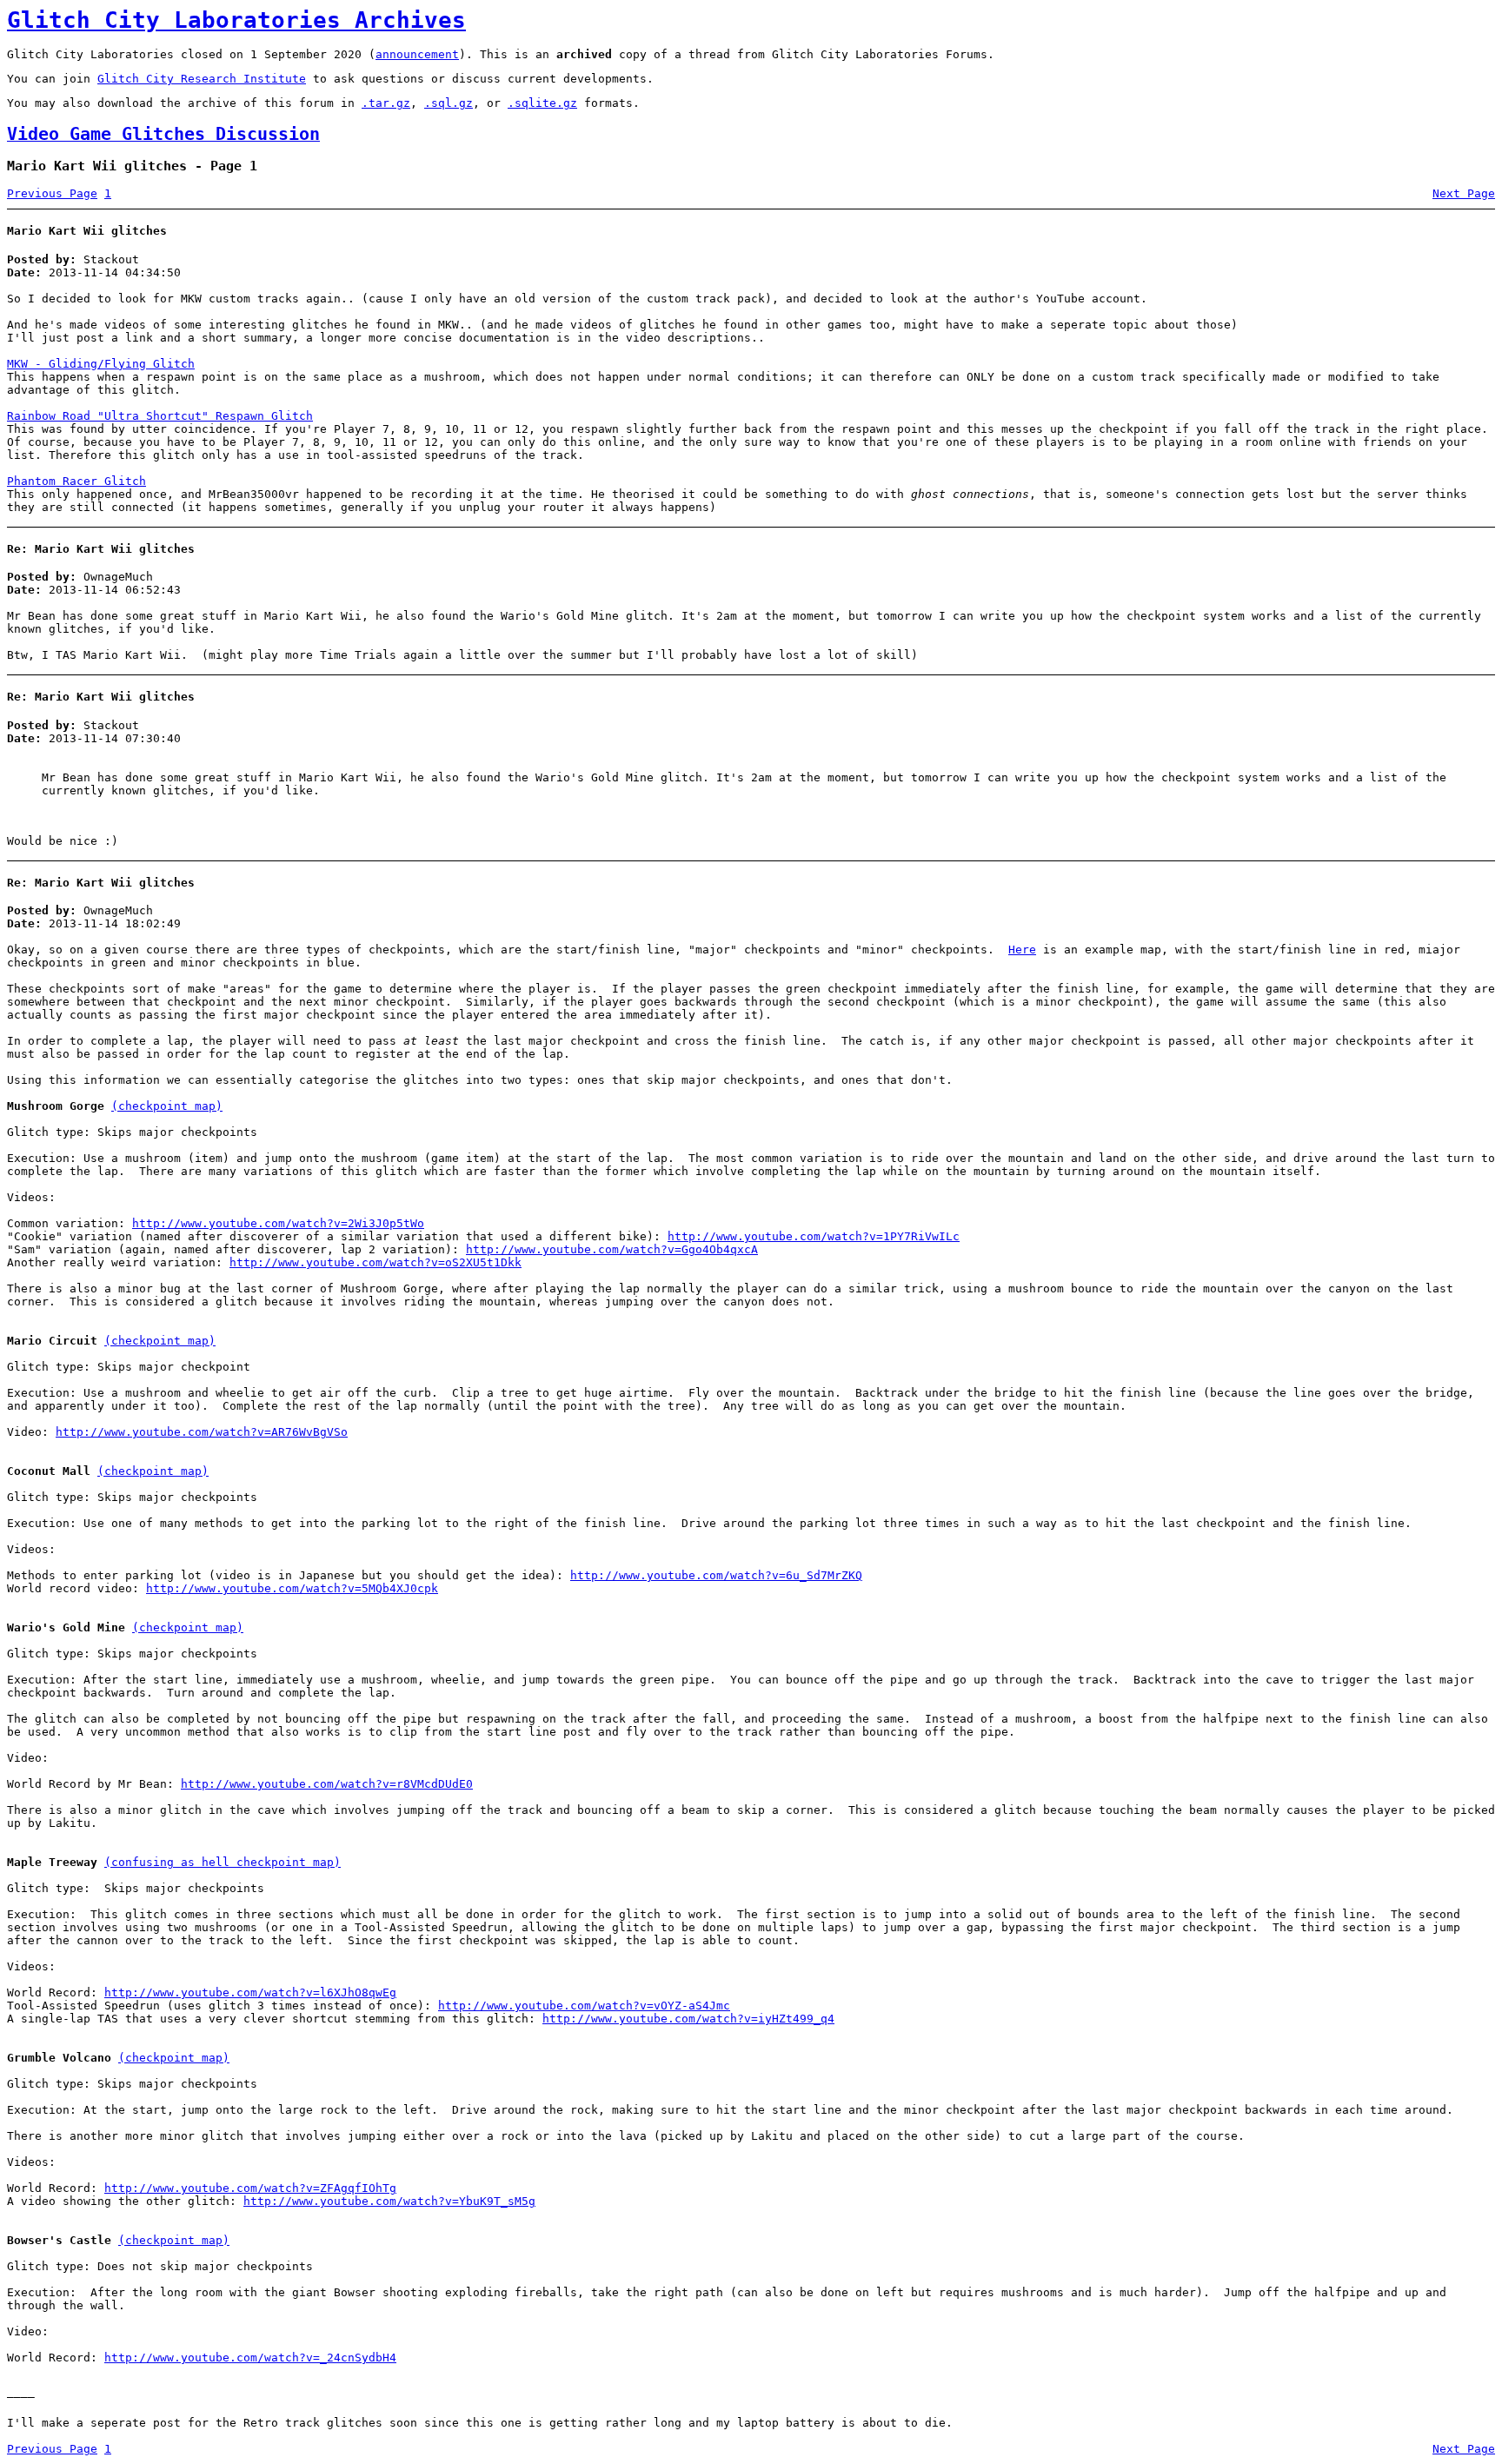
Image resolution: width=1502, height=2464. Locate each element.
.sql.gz (449, 103)
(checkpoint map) (167, 1106)
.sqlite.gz (542, 103)
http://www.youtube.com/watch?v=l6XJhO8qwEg (250, 1992)
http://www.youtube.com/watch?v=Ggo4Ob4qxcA (612, 1249)
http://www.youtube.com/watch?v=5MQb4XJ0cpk (292, 1588)
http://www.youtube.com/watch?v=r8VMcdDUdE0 (327, 1784)
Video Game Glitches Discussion (163, 134)
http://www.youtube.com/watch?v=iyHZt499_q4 (688, 2019)
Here (1022, 950)
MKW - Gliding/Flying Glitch (101, 364)
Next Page (1464, 193)
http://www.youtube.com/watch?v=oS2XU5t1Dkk (375, 1262)
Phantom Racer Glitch (76, 481)
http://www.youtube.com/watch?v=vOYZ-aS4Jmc (584, 2006)
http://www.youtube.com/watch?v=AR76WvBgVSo (202, 1432)
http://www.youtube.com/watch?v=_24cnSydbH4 (250, 2358)
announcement (417, 54)
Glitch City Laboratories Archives (236, 20)
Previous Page (52, 193)
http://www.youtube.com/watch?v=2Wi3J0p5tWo (278, 1223)
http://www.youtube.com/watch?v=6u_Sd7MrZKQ (716, 1575)
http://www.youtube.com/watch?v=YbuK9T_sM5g (389, 2201)
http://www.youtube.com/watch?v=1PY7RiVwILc (814, 1236)
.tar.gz (386, 103)
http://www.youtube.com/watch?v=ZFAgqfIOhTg (250, 2188)
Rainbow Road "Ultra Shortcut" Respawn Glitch (160, 416)
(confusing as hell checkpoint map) (223, 1862)
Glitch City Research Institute (202, 79)
